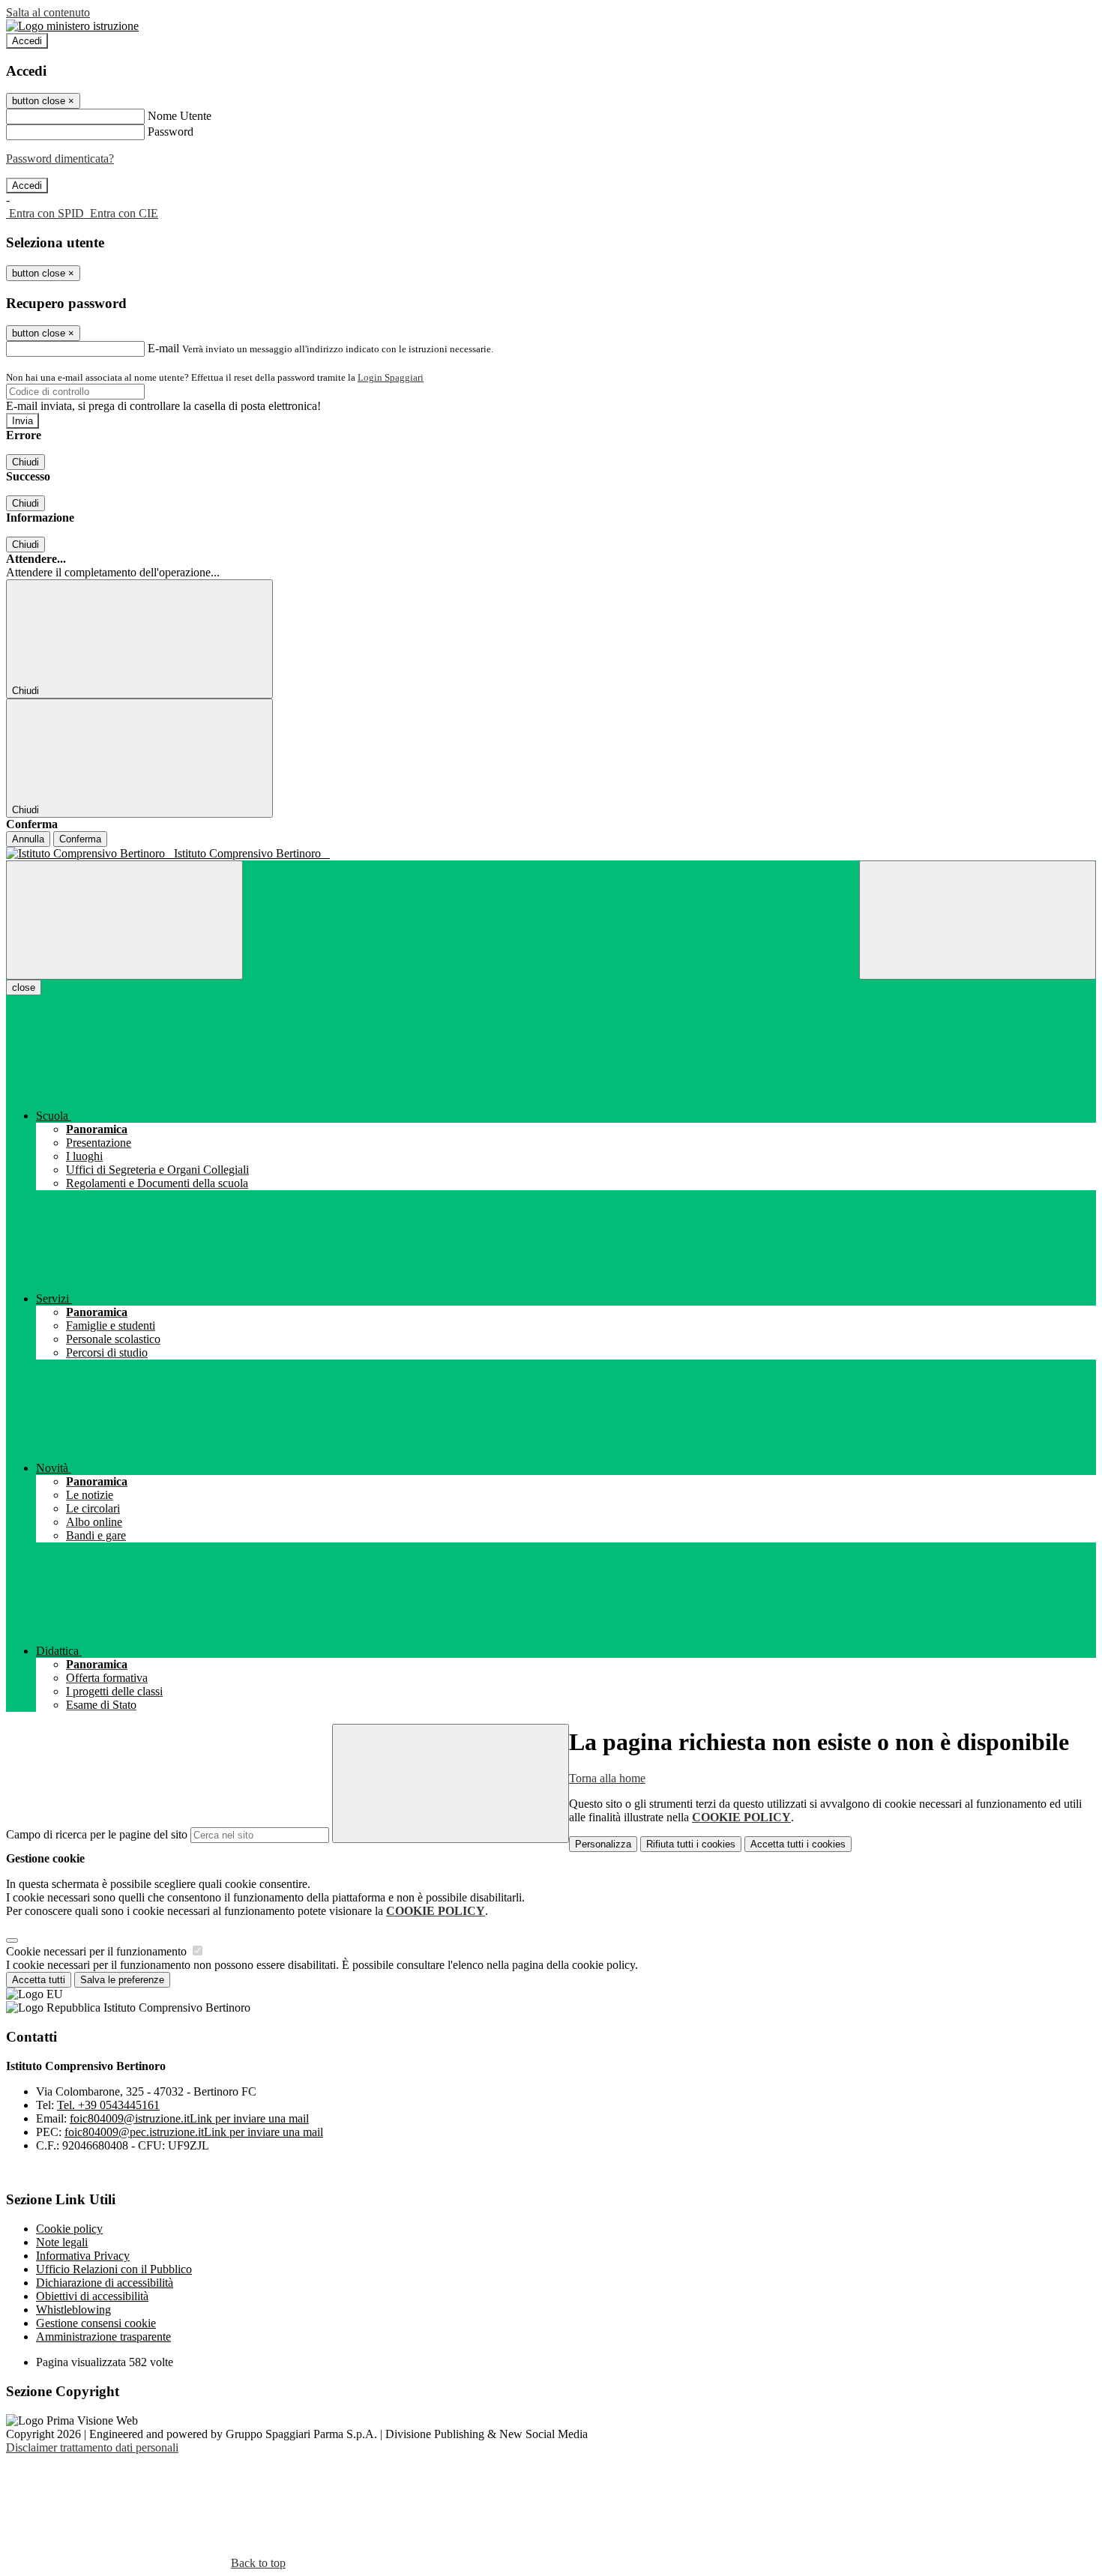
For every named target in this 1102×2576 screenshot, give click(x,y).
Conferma (80, 839)
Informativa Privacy (83, 2256)
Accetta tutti (798, 1844)
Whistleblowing (73, 2310)
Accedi (27, 41)
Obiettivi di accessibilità (92, 2296)
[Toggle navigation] (124, 920)
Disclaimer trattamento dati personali (92, 2447)
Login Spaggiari (391, 377)
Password (171, 132)
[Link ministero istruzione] (72, 26)
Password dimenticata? (60, 159)
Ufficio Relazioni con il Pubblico (114, 2269)
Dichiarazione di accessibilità (105, 2283)
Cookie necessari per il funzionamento (98, 1951)
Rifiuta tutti (691, 1844)
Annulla (28, 839)
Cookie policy (69, 2229)
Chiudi (25, 462)
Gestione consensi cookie (96, 2323)
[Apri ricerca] (978, 920)
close (24, 987)
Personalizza (603, 1844)
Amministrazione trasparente (103, 2337)
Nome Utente (180, 116)
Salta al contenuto (48, 12)
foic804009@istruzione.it (189, 2118)
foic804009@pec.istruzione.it (194, 2132)
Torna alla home (607, 1778)
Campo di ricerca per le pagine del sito (97, 1834)
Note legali (62, 2242)
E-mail (163, 348)
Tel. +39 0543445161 (108, 2105)
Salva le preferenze (122, 1980)
